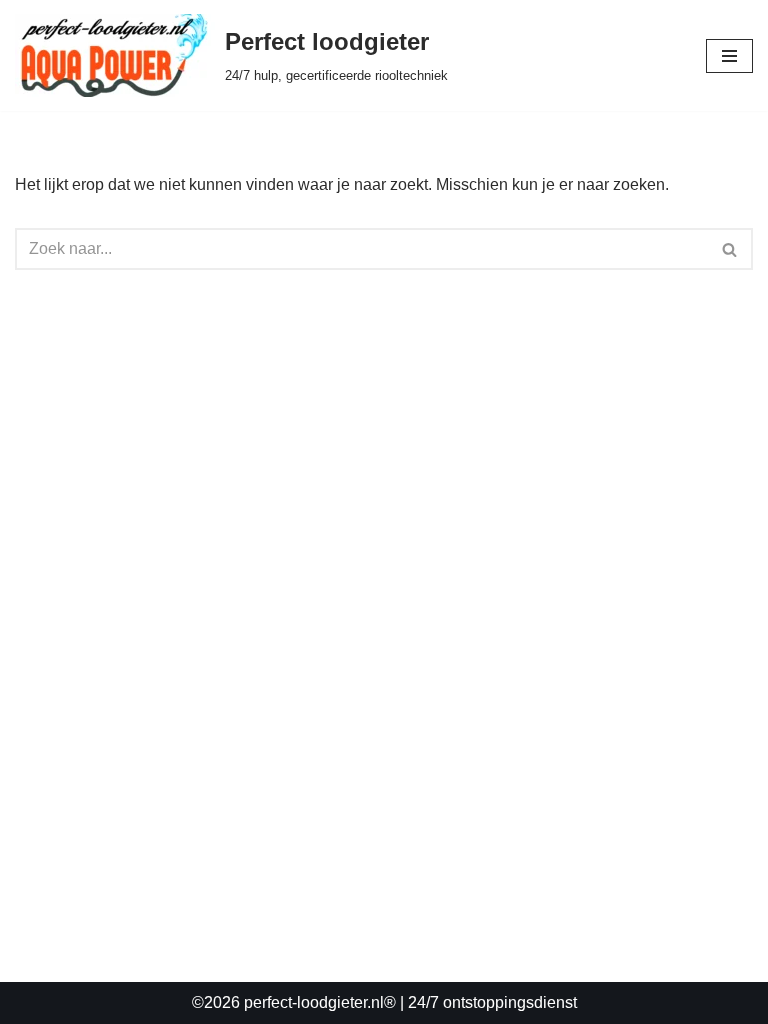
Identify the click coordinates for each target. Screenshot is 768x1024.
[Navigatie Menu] (729, 56)
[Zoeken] (730, 249)
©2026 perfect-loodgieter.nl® (294, 1002)
